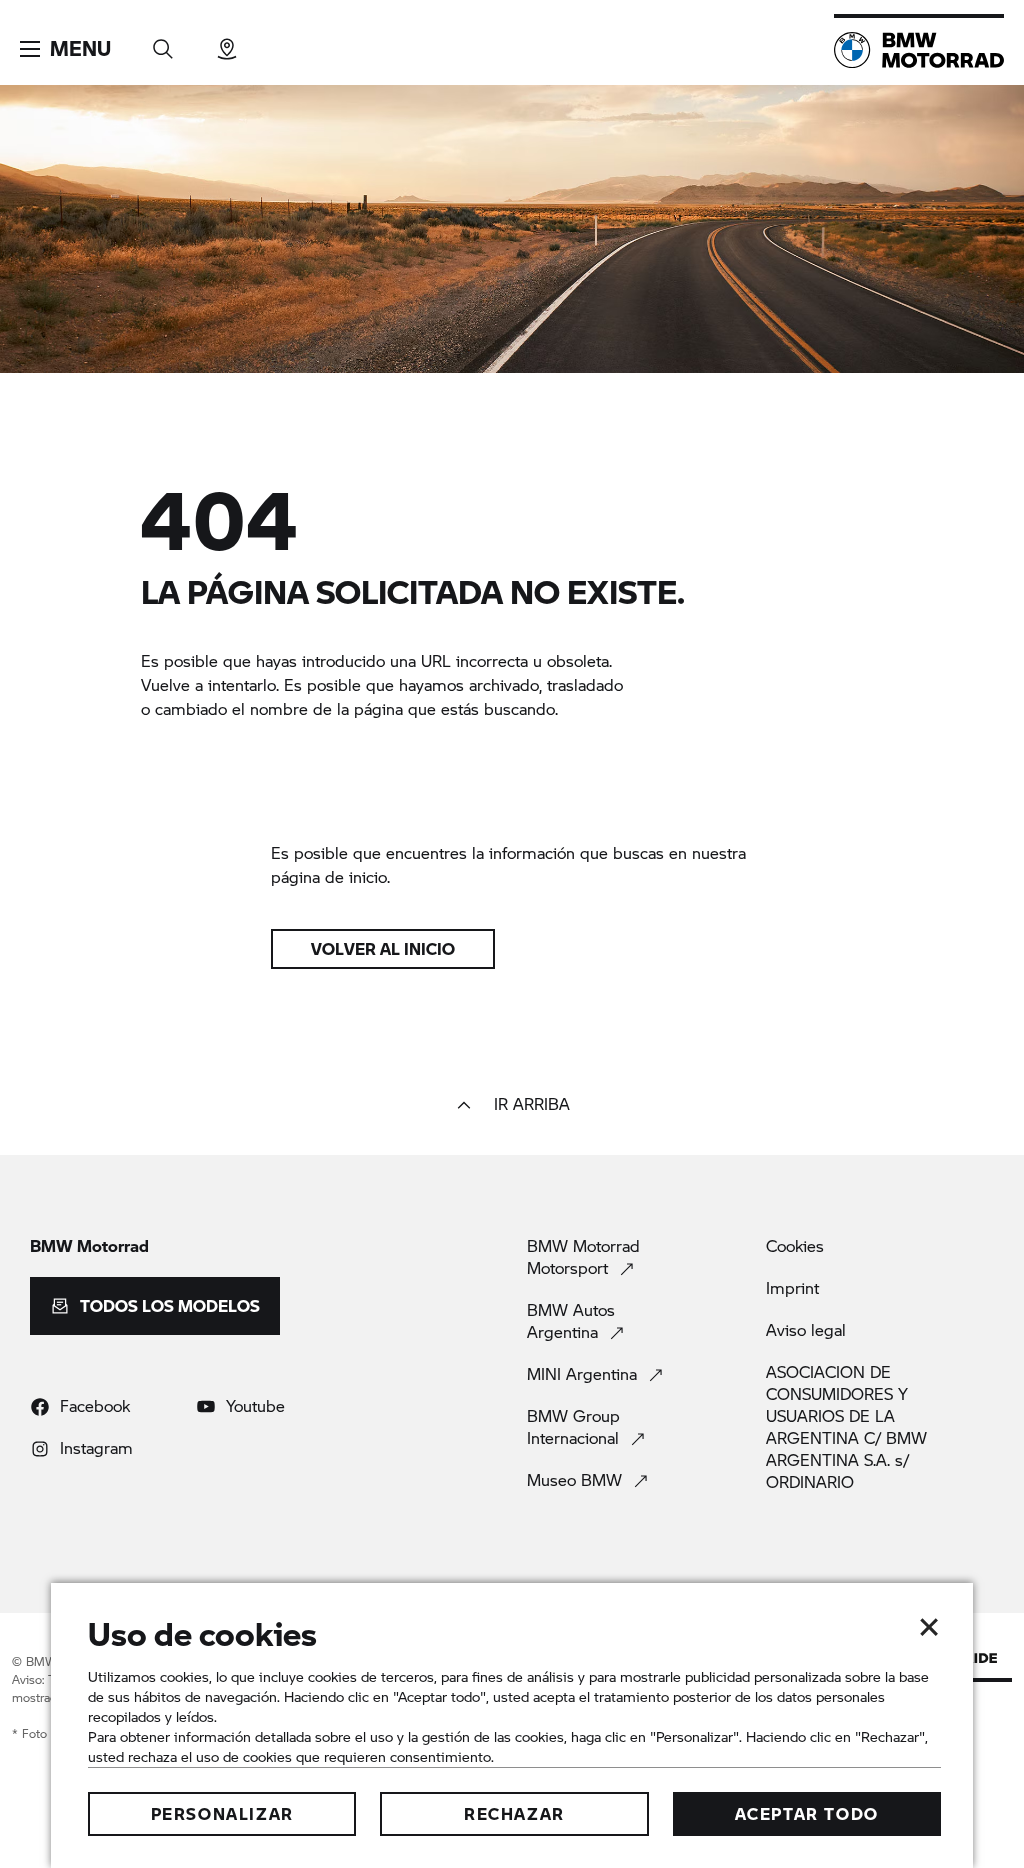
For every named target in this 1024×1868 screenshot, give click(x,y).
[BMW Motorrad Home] (919, 50)
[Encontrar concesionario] (227, 42)
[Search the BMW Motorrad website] (163, 42)
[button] (65, 49)
